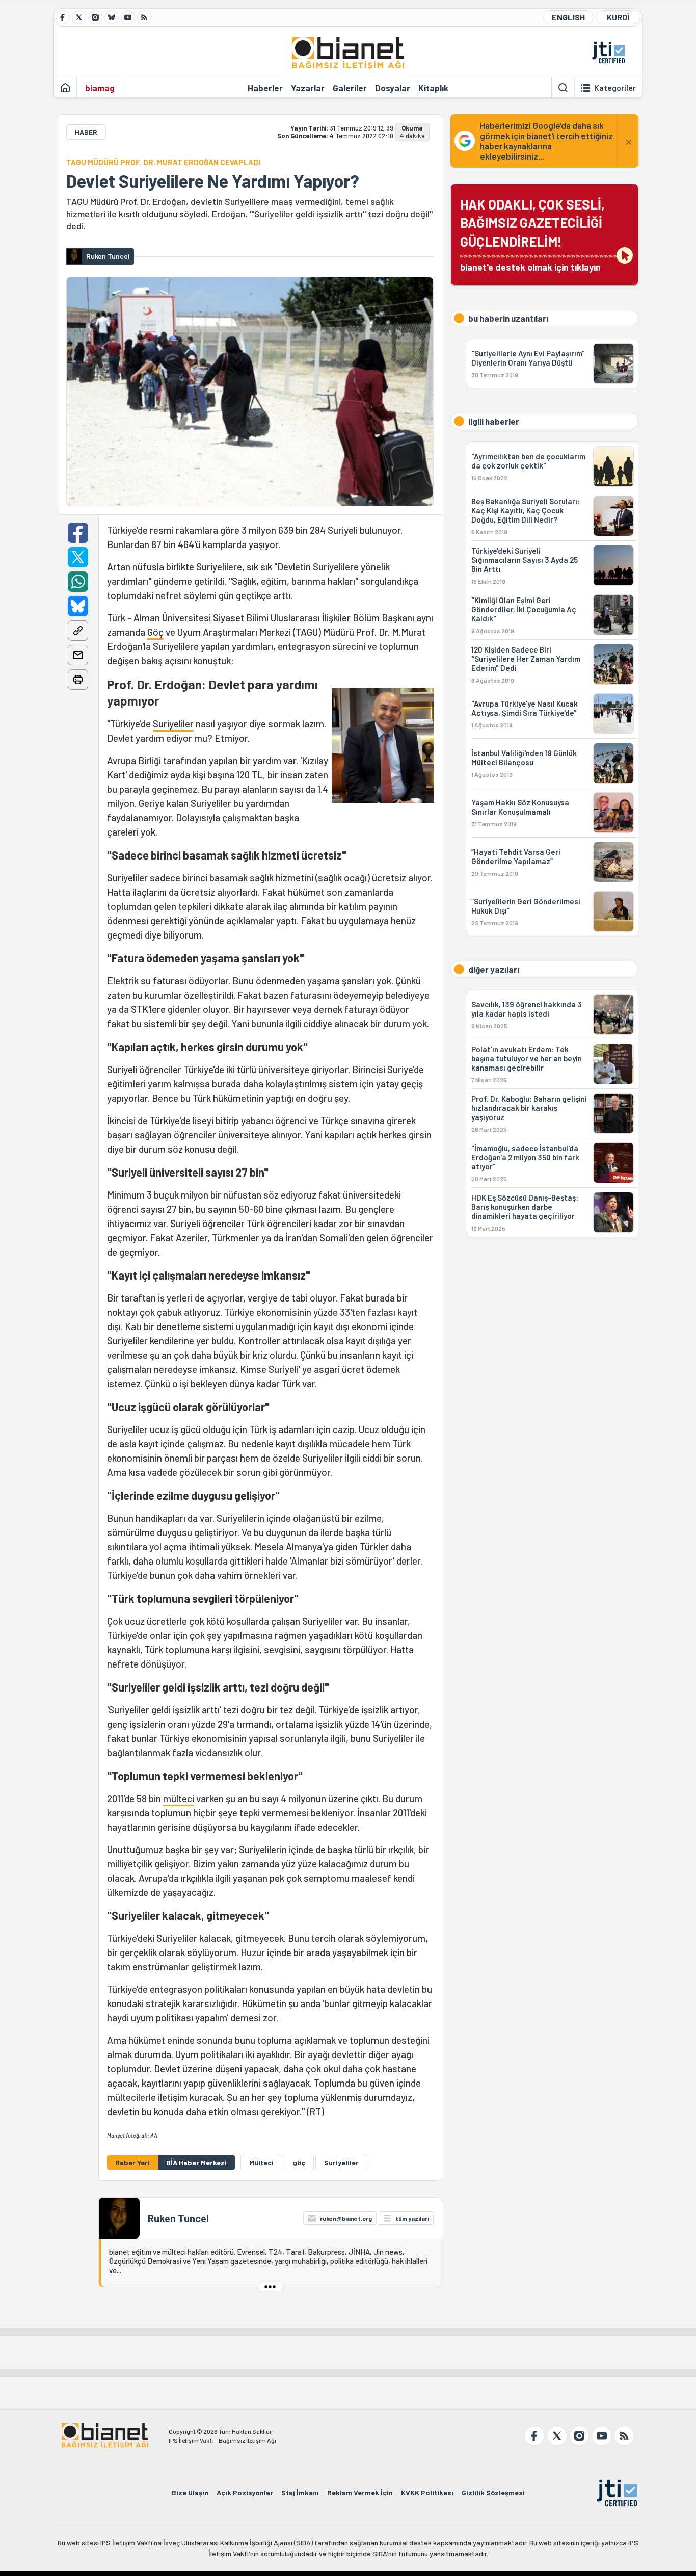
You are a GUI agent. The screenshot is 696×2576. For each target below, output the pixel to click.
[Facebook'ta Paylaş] (78, 533)
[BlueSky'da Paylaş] (78, 606)
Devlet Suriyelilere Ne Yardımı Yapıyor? (213, 181)
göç (299, 2162)
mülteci (179, 1798)
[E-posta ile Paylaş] (78, 655)
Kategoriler (615, 88)
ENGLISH (568, 17)
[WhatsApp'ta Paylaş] (78, 582)
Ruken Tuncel (178, 2218)
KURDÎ (618, 17)
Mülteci (261, 2162)
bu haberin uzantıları (508, 318)
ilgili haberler (494, 421)
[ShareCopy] (78, 631)
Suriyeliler (173, 724)
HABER (86, 132)
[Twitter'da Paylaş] (78, 557)
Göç (155, 632)
